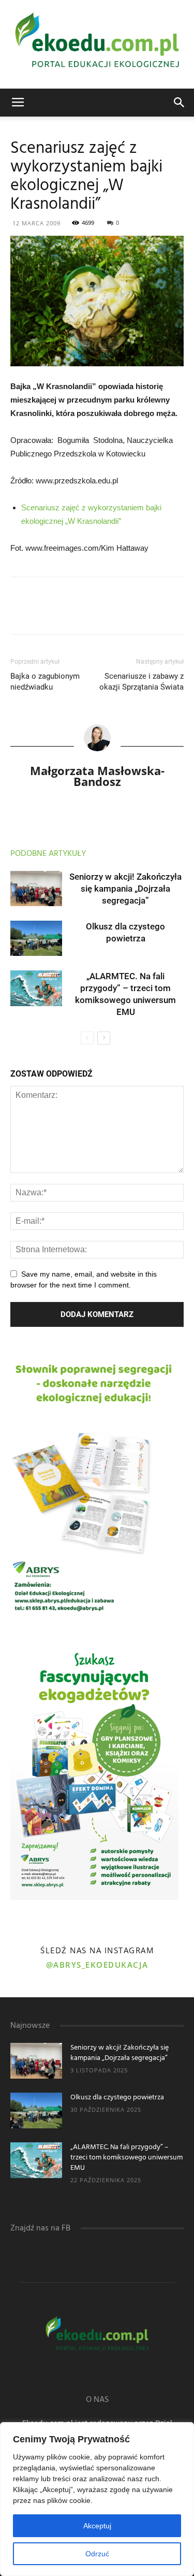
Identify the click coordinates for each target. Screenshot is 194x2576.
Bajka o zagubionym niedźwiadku (45, 682)
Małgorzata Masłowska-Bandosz (97, 776)
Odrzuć (97, 2554)
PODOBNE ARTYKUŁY (48, 854)
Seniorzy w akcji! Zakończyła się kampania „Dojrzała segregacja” (125, 889)
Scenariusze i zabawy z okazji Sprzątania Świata (141, 682)
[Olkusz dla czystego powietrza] (36, 939)
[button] (180, 103)
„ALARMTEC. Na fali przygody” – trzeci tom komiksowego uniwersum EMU (126, 2158)
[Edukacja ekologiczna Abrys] (97, 44)
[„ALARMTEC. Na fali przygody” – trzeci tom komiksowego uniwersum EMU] (36, 988)
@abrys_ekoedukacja (97, 1965)
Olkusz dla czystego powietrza (117, 2098)
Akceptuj (97, 2526)
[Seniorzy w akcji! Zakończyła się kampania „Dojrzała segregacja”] (36, 889)
